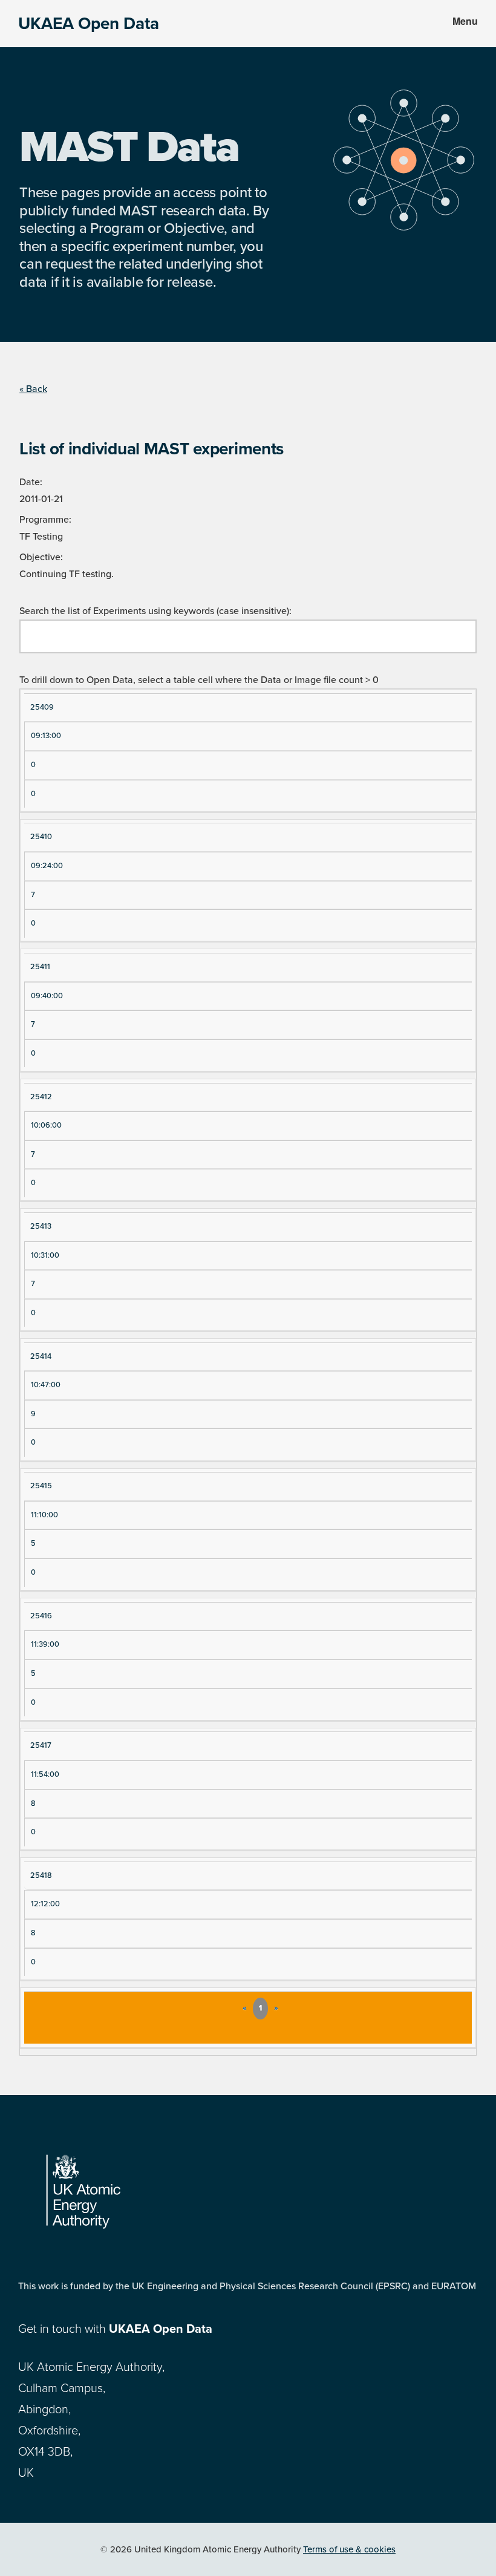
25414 (41, 1356)
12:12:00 (45, 1904)
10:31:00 (45, 1255)
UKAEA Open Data (89, 24)
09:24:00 (47, 866)
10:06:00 (46, 1125)
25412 (41, 1097)
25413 (41, 1226)
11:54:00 (45, 1774)
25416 (41, 1616)
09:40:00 (47, 996)
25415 (41, 1486)
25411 (40, 967)
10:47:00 (46, 1385)
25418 (41, 1875)
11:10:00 (44, 1515)
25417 (41, 1745)
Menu (465, 21)
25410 (41, 837)
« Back (33, 389)
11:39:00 (45, 1644)
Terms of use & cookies (349, 2549)
